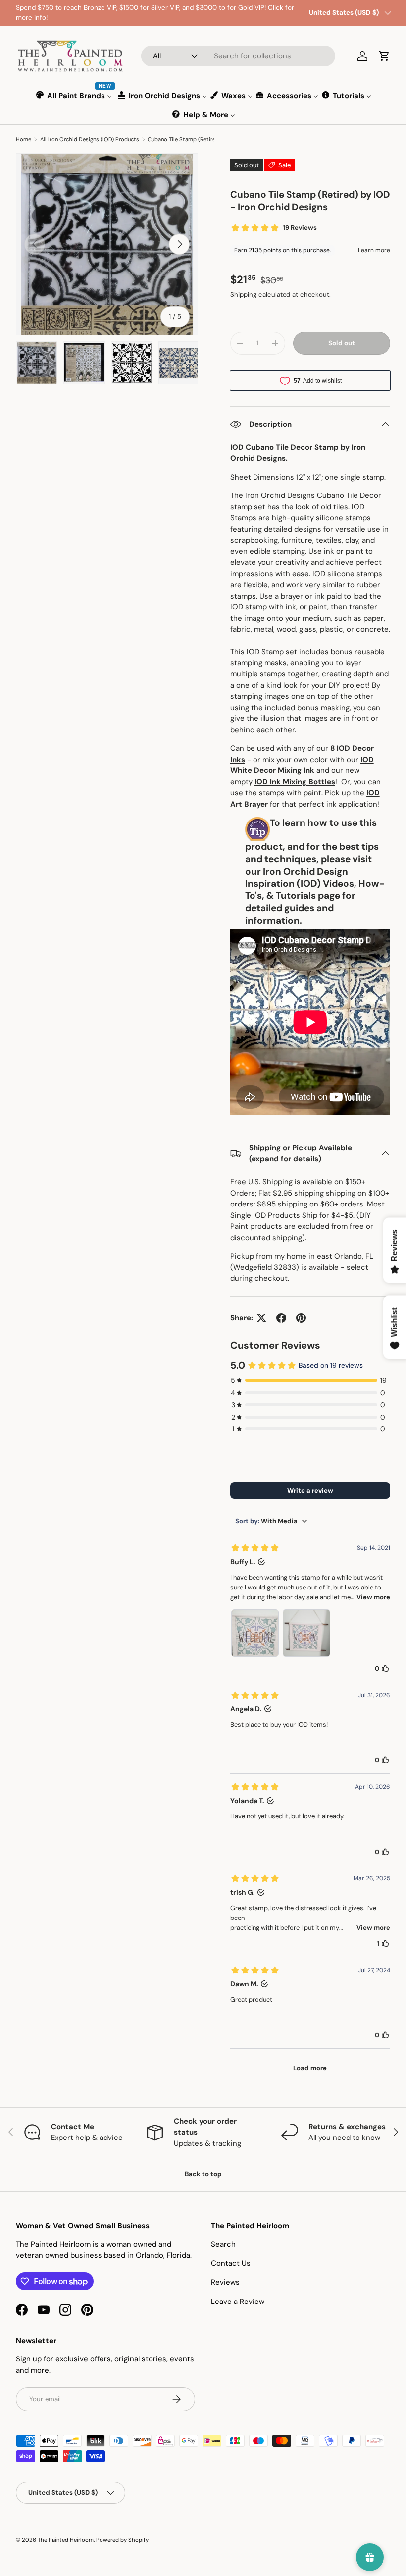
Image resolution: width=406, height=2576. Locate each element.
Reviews (225, 2282)
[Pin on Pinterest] (301, 1318)
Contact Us (231, 2263)
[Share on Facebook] (281, 1318)
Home (24, 139)
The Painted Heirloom (66, 2540)
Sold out (342, 343)
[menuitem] (75, 95)
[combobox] (238, 56)
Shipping (243, 295)
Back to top (203, 2174)
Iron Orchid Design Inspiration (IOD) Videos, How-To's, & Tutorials (315, 884)
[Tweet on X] (261, 1318)
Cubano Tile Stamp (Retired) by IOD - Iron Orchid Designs (203, 139)
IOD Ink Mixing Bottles (295, 782)
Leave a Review (238, 2302)
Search (223, 2244)
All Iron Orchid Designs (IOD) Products (90, 139)
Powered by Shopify (122, 2540)
